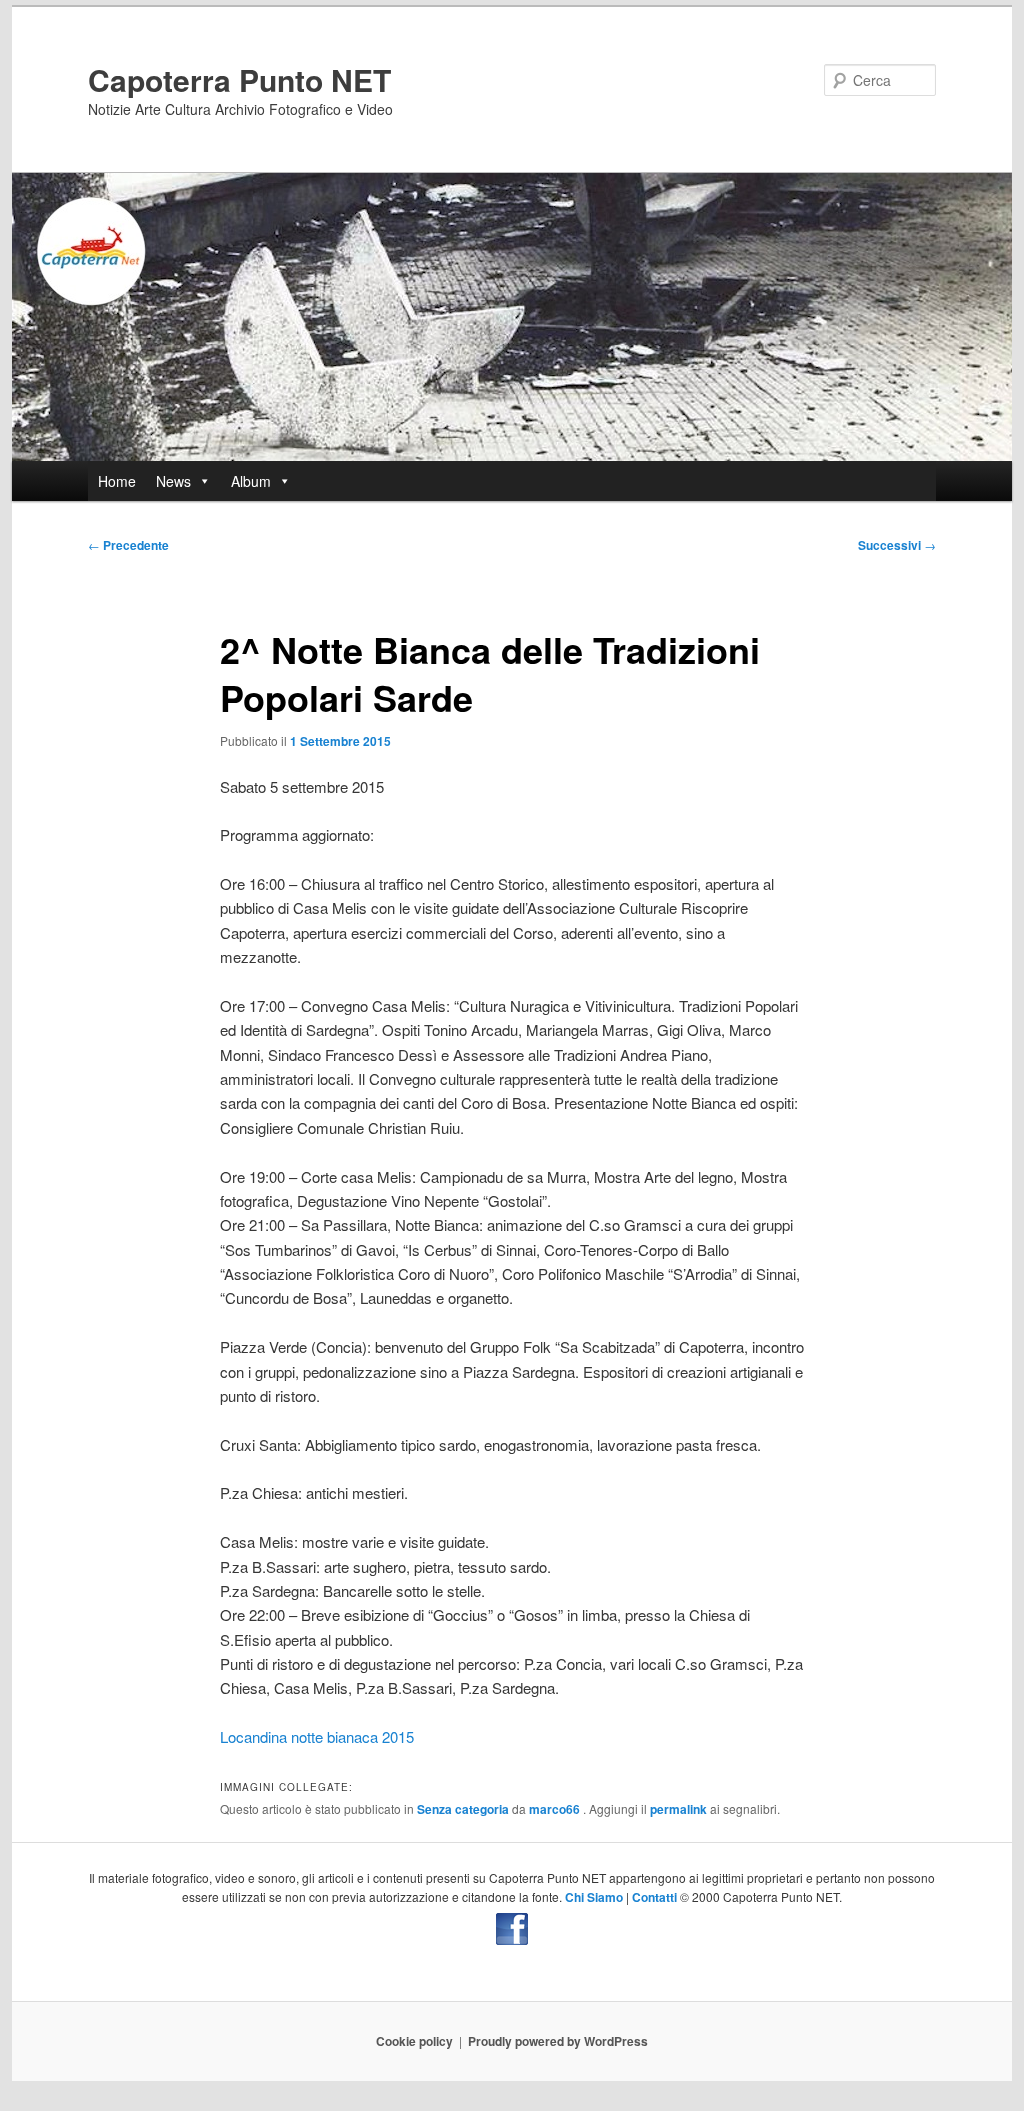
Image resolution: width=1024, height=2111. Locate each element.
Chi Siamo (594, 1897)
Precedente (128, 545)
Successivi (897, 545)
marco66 (556, 1809)
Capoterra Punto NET (239, 79)
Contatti (654, 1897)
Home (117, 481)
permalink (678, 1809)
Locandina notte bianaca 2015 (317, 1736)
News (173, 481)
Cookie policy (414, 2041)
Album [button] (251, 481)
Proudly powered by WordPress (558, 2041)
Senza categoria (463, 1809)
